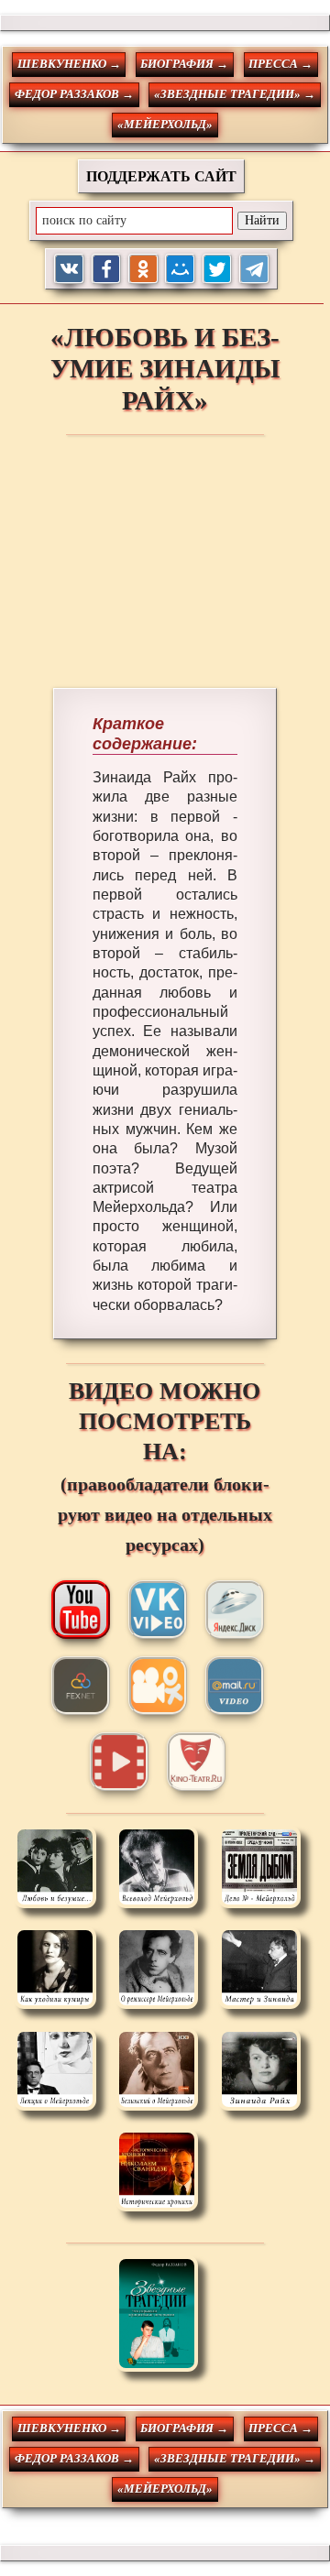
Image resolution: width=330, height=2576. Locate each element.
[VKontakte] (69, 269)
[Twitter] (218, 269)
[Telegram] (254, 269)
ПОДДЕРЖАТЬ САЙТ (161, 176)
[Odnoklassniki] (143, 269)
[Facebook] (107, 269)
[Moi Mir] (180, 269)
